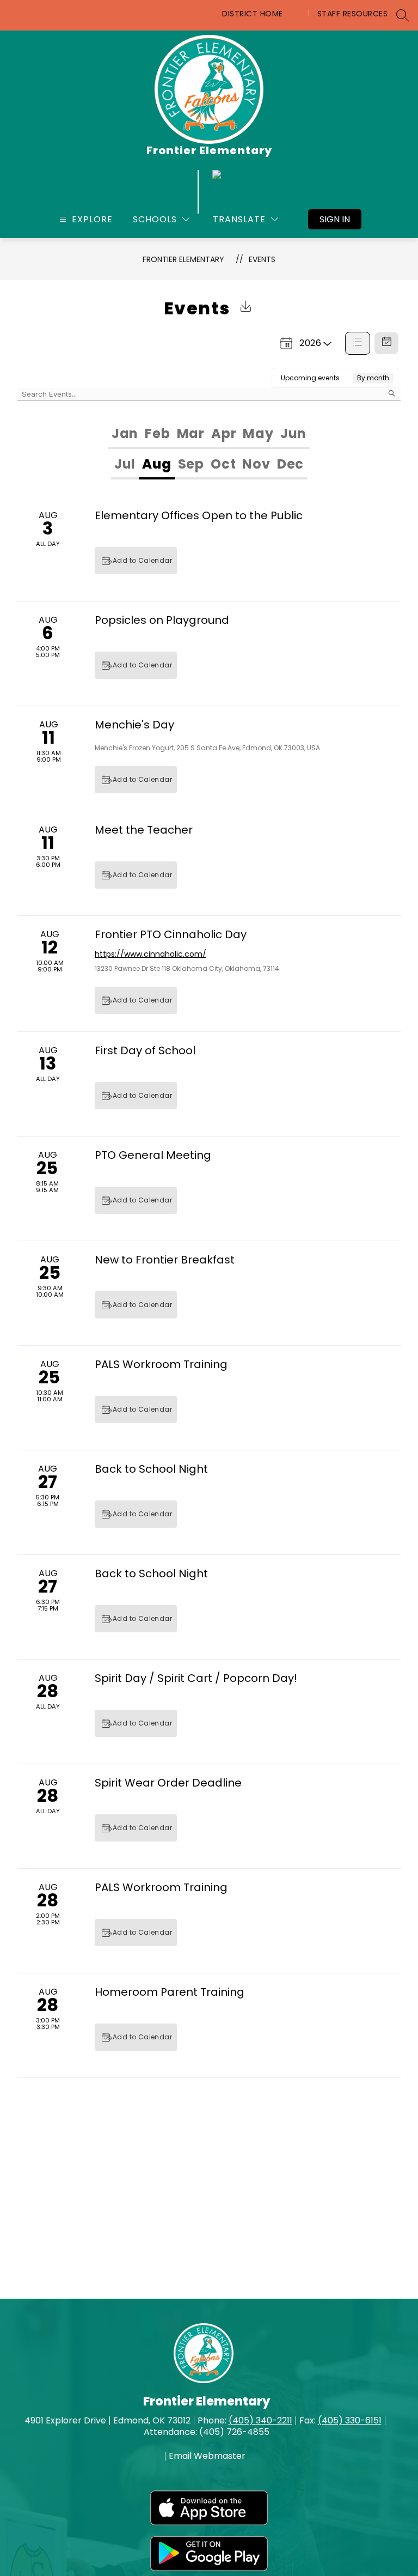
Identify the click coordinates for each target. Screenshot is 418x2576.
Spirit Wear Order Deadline (168, 1783)
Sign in (335, 219)
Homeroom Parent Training (170, 1992)
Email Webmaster (207, 2456)
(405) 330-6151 (350, 2420)
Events (262, 259)
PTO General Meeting (153, 1155)
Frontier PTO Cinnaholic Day (171, 934)
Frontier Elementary (183, 259)
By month (373, 378)
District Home (253, 14)
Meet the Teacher (144, 830)
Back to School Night (151, 1469)
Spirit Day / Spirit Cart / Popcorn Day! (196, 1678)
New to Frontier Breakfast (165, 1260)
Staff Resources (353, 14)
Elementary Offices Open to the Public (199, 515)
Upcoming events (310, 378)
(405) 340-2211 (260, 2420)
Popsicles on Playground (162, 620)
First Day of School (145, 1050)
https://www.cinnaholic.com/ (150, 954)
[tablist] (209, 434)
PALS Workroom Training (161, 1364)
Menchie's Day (134, 725)
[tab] (125, 434)
